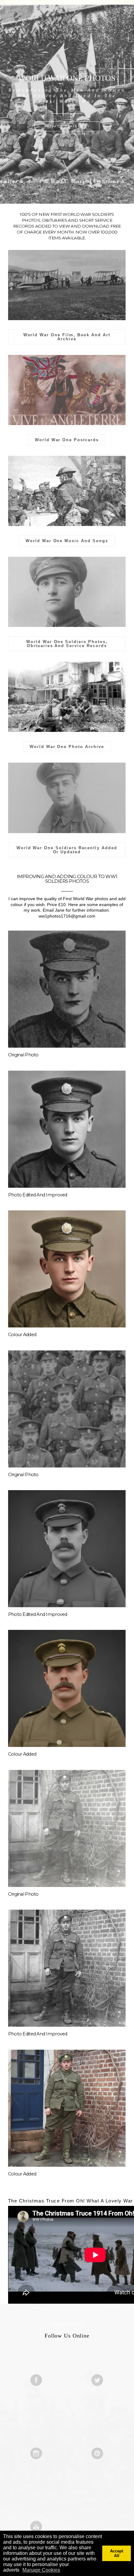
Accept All (117, 2553)
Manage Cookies (41, 2570)
